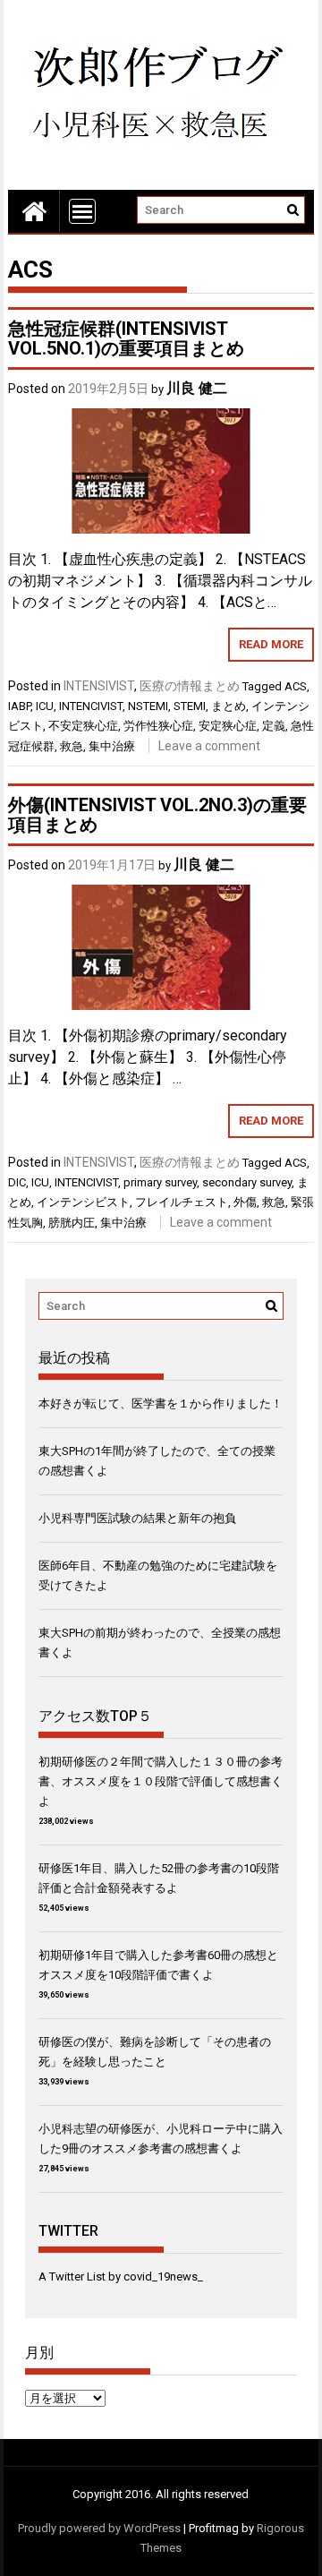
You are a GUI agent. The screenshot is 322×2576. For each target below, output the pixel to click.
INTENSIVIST (99, 686)
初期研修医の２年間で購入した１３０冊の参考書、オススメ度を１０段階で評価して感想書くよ (161, 1781)
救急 (72, 746)
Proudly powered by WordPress (99, 2528)
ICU (45, 706)
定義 (274, 726)
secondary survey (247, 1182)
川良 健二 (197, 388)
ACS (296, 686)
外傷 (245, 1202)
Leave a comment (209, 746)
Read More (271, 644)
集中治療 (112, 746)
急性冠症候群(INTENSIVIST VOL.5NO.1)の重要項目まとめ (126, 338)
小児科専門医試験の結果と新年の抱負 (137, 1518)
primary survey (160, 1182)
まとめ (229, 706)
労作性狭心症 (158, 726)
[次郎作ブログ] (34, 211)
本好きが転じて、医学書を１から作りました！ (161, 1404)
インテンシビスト (83, 1202)
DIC (17, 1182)
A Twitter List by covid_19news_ (121, 2276)
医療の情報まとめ (190, 686)
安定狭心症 (228, 726)
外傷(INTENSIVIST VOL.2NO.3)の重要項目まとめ (157, 815)
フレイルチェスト (182, 1202)
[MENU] (82, 211)
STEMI (190, 706)
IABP (19, 706)
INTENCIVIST (91, 706)
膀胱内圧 (72, 1223)
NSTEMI (148, 706)
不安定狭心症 (83, 726)
